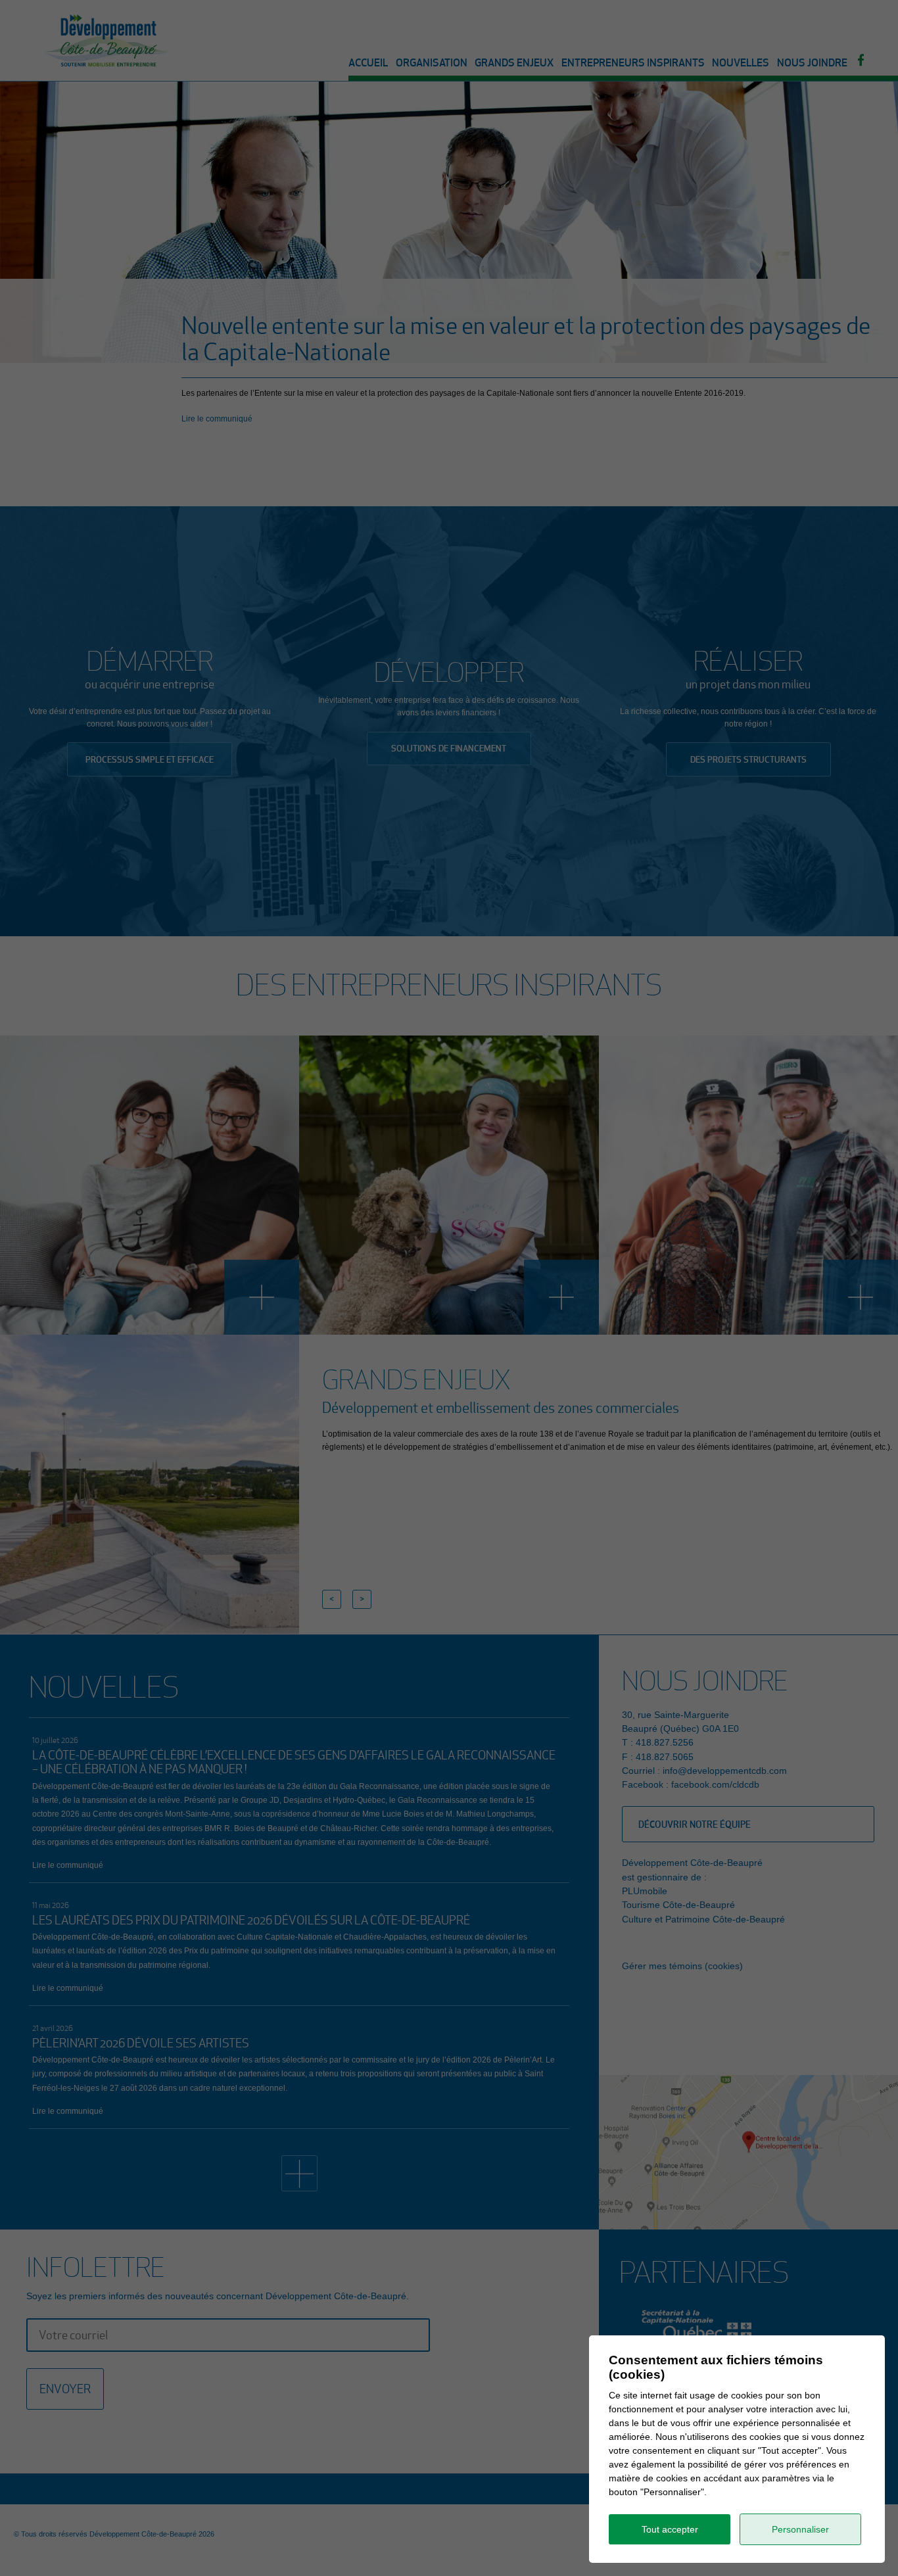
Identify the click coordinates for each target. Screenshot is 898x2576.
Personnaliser (800, 2529)
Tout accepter (670, 2529)
